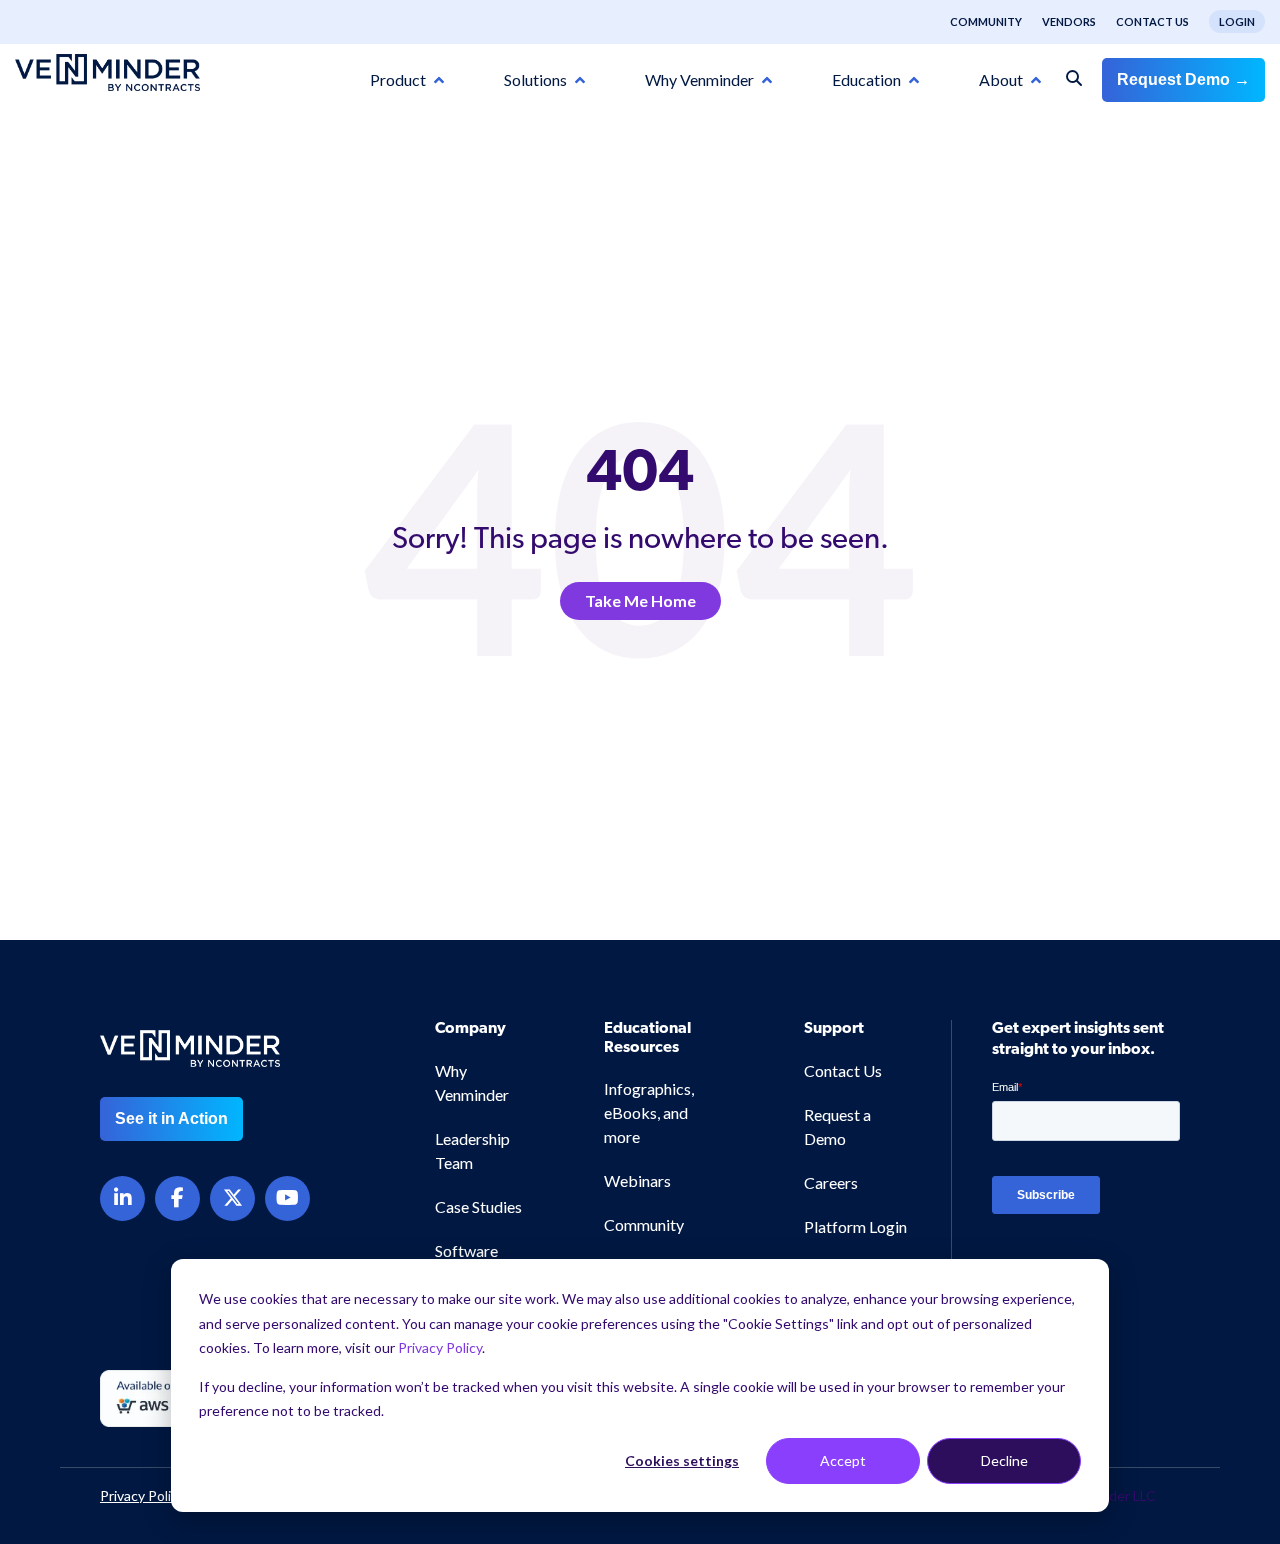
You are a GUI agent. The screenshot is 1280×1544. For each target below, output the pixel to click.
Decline (1004, 1460)
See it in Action (171, 1118)
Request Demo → (1183, 79)
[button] (1193, 1484)
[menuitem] (976, 22)
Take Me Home (640, 600)
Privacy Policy (440, 1347)
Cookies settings (682, 1460)
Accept (843, 1460)
